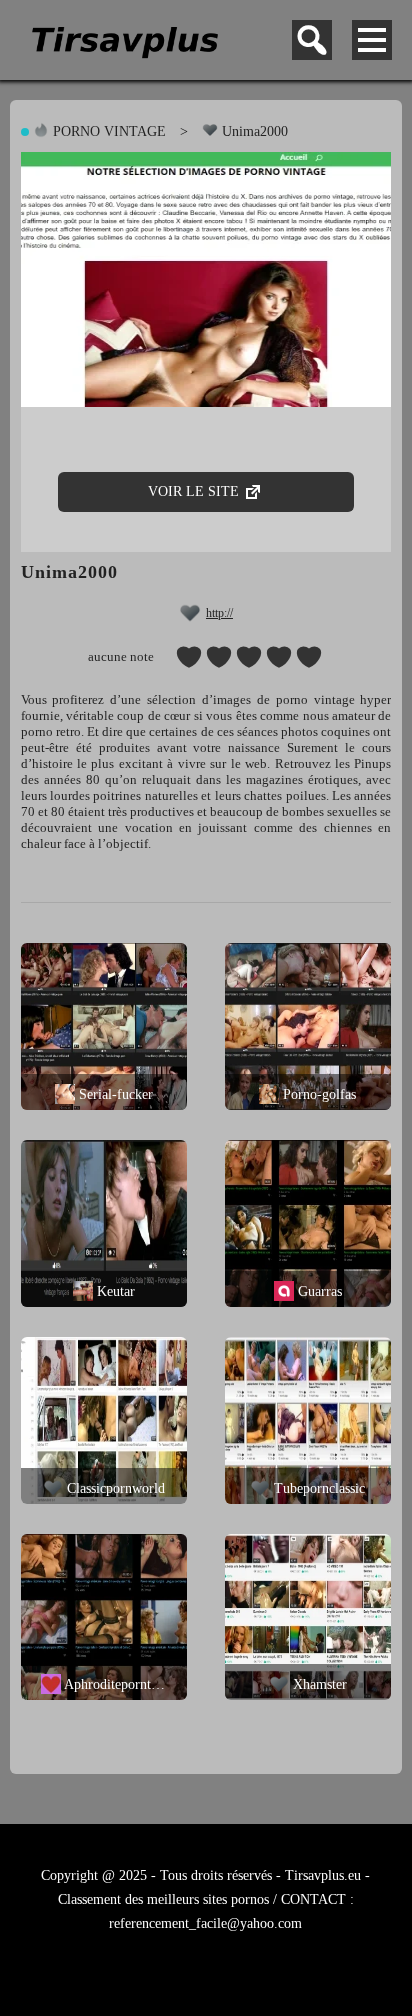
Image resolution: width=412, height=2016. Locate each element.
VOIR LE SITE (195, 491)
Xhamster (318, 1684)
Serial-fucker (114, 1094)
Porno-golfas (317, 1094)
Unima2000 (253, 131)
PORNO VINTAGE (107, 131)
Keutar (114, 1291)
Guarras (318, 1291)
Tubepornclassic (317, 1488)
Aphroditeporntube (116, 1684)
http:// (219, 613)
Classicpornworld (114, 1488)
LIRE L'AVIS (94, 1001)
